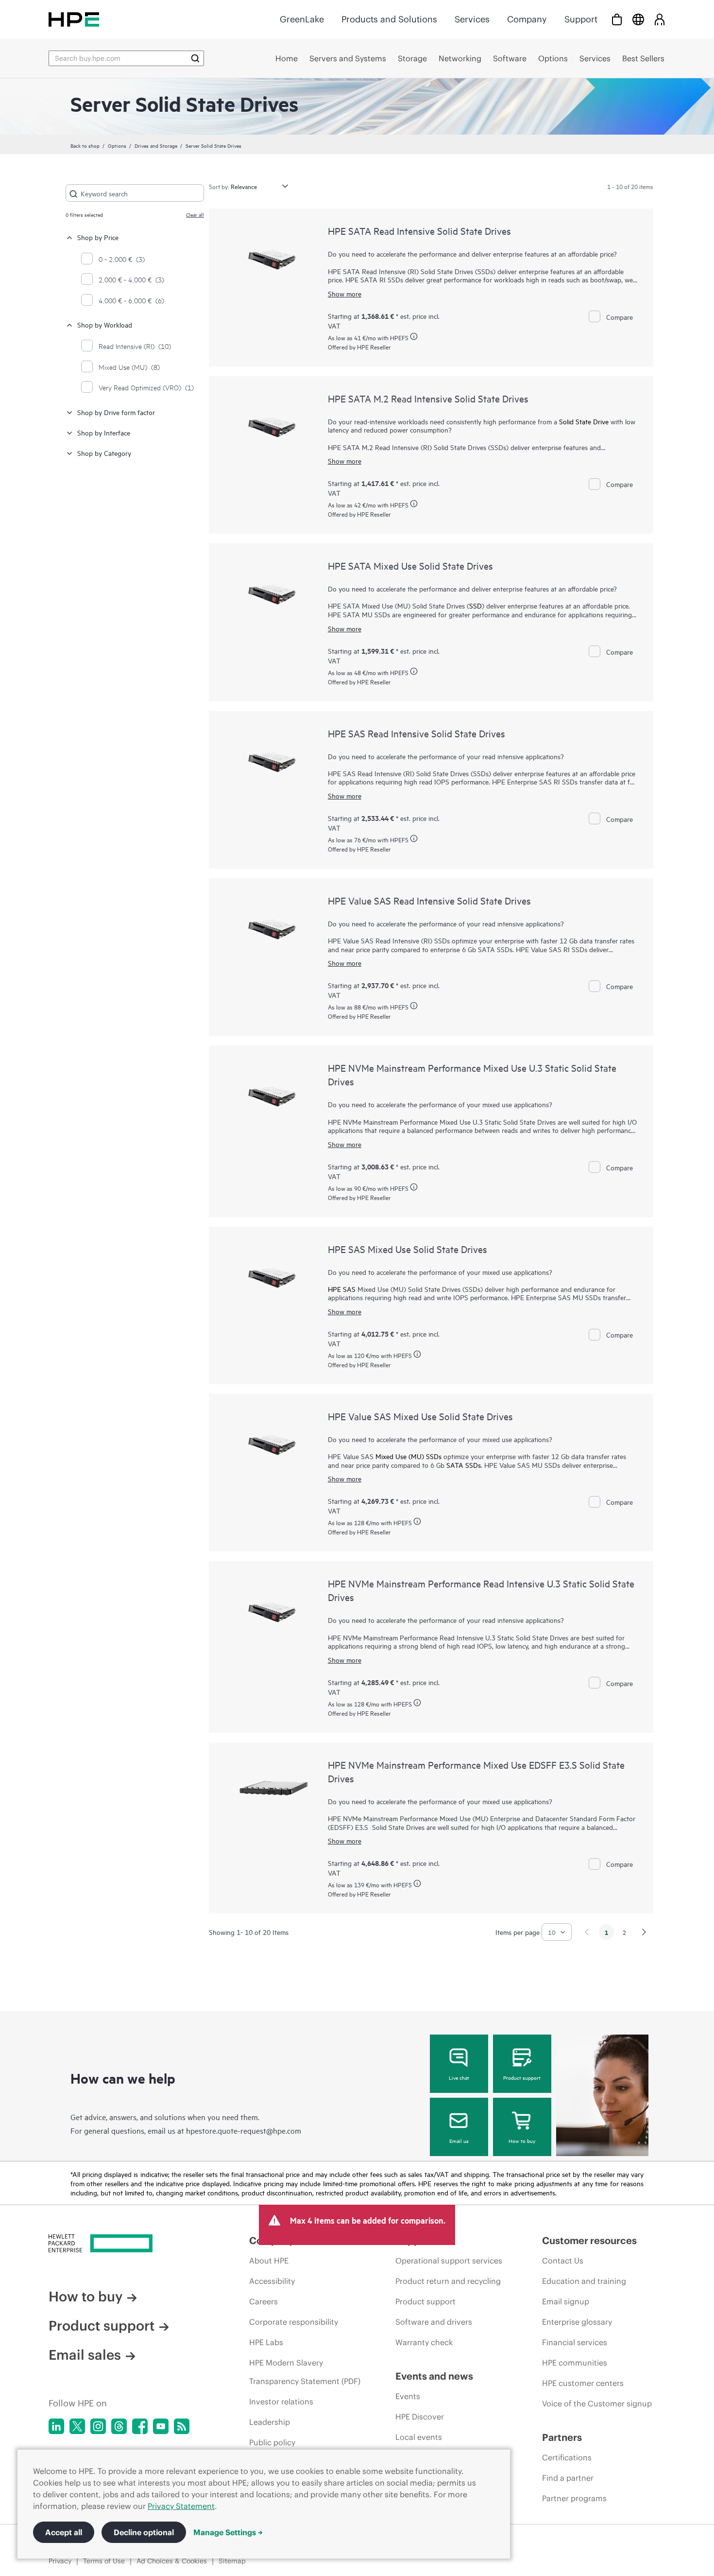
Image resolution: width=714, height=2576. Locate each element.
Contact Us (563, 2261)
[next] (644, 1932)
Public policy (272, 2442)
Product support (522, 2077)
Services (472, 19)
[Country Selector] (638, 19)
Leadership (270, 2422)
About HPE (269, 2261)
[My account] (660, 19)
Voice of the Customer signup (597, 2403)
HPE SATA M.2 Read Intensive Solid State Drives (428, 398)
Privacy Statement (181, 2506)
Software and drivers (434, 2322)
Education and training (584, 2281)
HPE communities (575, 2363)
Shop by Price (98, 237)
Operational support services (449, 2261)
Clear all (195, 214)
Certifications (567, 2457)
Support (581, 19)
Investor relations (281, 2402)
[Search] (195, 58)
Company (527, 19)
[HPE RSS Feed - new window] (182, 2426)
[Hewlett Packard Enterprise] (74, 19)
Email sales (85, 2355)
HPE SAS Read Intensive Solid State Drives (416, 733)
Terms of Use (104, 2561)
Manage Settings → (228, 2532)
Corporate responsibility (294, 2322)
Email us (459, 2141)
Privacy (60, 2561)
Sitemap (232, 2561)
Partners (562, 2437)
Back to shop (85, 145)
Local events (419, 2437)
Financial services (575, 2342)
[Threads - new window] (119, 2426)
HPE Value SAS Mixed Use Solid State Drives (420, 1416)
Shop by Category (104, 453)
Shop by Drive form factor (116, 412)
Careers (263, 2301)
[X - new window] (77, 2426)
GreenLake (302, 19)
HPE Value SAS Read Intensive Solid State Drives (429, 900)
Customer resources (589, 2240)
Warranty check (424, 2342)
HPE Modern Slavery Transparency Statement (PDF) (305, 2372)
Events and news (434, 2376)
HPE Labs (266, 2342)
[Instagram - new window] (98, 2426)
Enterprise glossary (577, 2322)
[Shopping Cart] (617, 19)
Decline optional (144, 2532)
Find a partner (568, 2478)
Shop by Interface (104, 432)
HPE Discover (420, 2417)
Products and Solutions (389, 19)
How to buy (522, 2141)
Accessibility (272, 2281)
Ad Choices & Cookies (172, 2561)
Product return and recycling (448, 2281)
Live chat (459, 2077)
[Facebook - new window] (140, 2426)
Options (117, 145)
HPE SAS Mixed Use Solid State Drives (408, 1249)
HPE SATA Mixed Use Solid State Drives (410, 566)
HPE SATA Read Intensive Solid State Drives (419, 231)
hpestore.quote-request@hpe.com (244, 2130)
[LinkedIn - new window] (56, 2426)
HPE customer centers (583, 2383)
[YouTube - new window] (161, 2426)
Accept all (64, 2532)
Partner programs (574, 2498)
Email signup (566, 2301)
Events (408, 2396)
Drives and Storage (156, 145)
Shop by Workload (105, 324)
